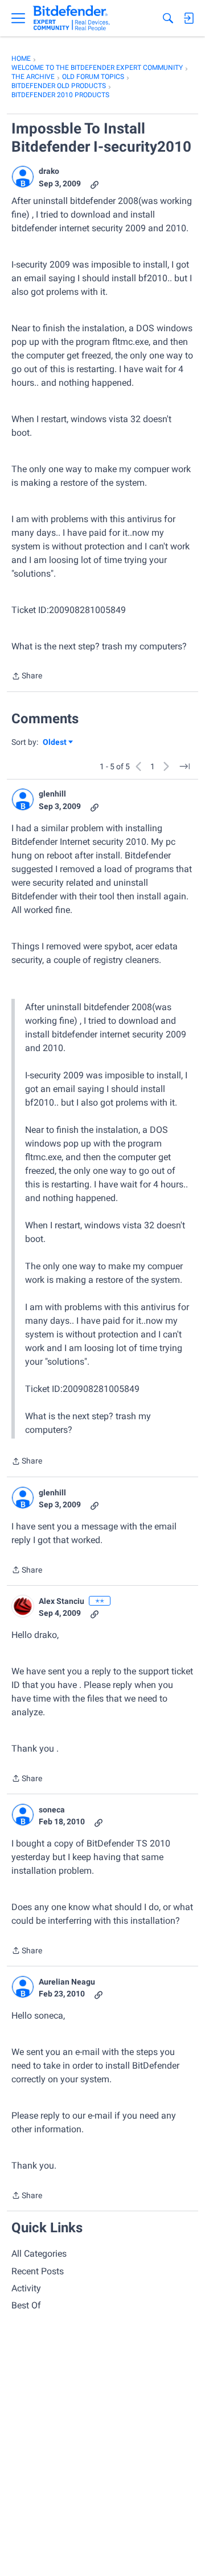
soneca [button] (52, 1810)
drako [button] (49, 171)
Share (27, 677)
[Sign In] (188, 18)
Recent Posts (38, 2271)
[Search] (168, 18)
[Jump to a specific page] (184, 766)
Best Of (26, 2305)
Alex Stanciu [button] (61, 1601)
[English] (71, 18)
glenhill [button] (52, 794)
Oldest (55, 743)
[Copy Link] (95, 184)
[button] (23, 177)
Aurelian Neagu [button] (67, 1982)
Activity (26, 2288)
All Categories (39, 2254)
